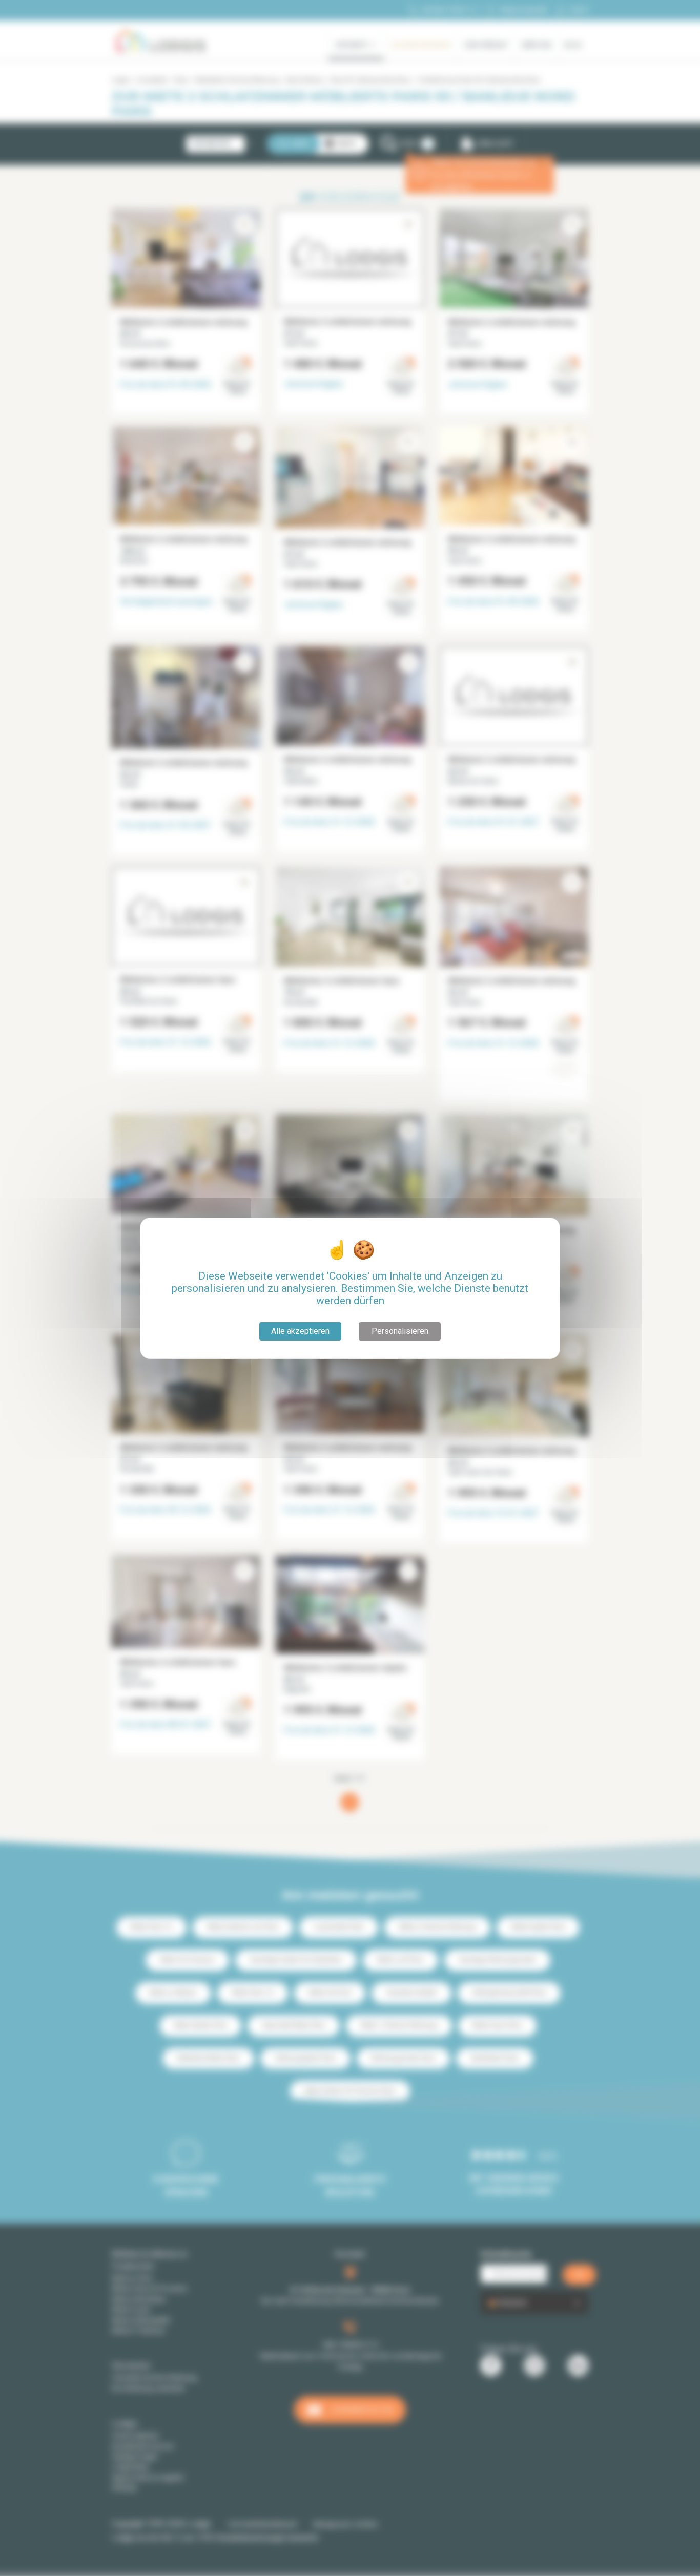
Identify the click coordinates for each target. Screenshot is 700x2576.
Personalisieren (400, 1331)
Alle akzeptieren (300, 1331)
